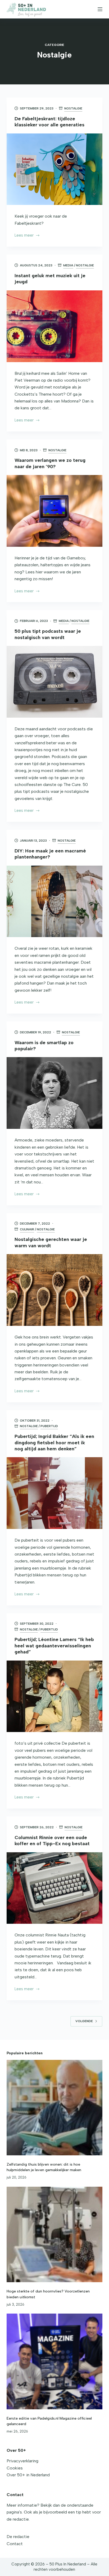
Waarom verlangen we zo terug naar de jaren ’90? (50, 463)
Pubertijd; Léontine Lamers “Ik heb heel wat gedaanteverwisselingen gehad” (54, 1646)
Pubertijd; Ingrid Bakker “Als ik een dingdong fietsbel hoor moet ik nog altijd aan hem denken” (54, 1443)
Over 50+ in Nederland (28, 2475)
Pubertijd (49, 1426)
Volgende (84, 2021)
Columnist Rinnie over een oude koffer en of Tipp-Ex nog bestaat (52, 1841)
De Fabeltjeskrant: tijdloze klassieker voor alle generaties (49, 122)
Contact (15, 2544)
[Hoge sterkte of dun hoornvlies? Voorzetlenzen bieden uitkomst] (55, 2235)
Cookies (15, 2468)
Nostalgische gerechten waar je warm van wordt (51, 1242)
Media (68, 265)
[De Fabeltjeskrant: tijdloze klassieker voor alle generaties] (55, 169)
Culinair (27, 1229)
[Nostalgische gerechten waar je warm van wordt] (55, 1290)
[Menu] (100, 9)
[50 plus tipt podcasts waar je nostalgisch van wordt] (55, 682)
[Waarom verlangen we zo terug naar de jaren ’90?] (55, 511)
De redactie (18, 2537)
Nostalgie (73, 108)
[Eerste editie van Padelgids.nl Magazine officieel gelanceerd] (55, 2361)
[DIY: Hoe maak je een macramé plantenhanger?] (55, 901)
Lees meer (27, 236)
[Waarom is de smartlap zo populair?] (55, 1093)
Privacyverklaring (22, 2461)
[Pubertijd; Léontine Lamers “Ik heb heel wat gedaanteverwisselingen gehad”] (55, 1696)
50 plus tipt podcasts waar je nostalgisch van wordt (48, 634)
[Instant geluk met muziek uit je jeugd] (55, 326)
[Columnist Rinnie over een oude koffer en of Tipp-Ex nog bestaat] (55, 1888)
